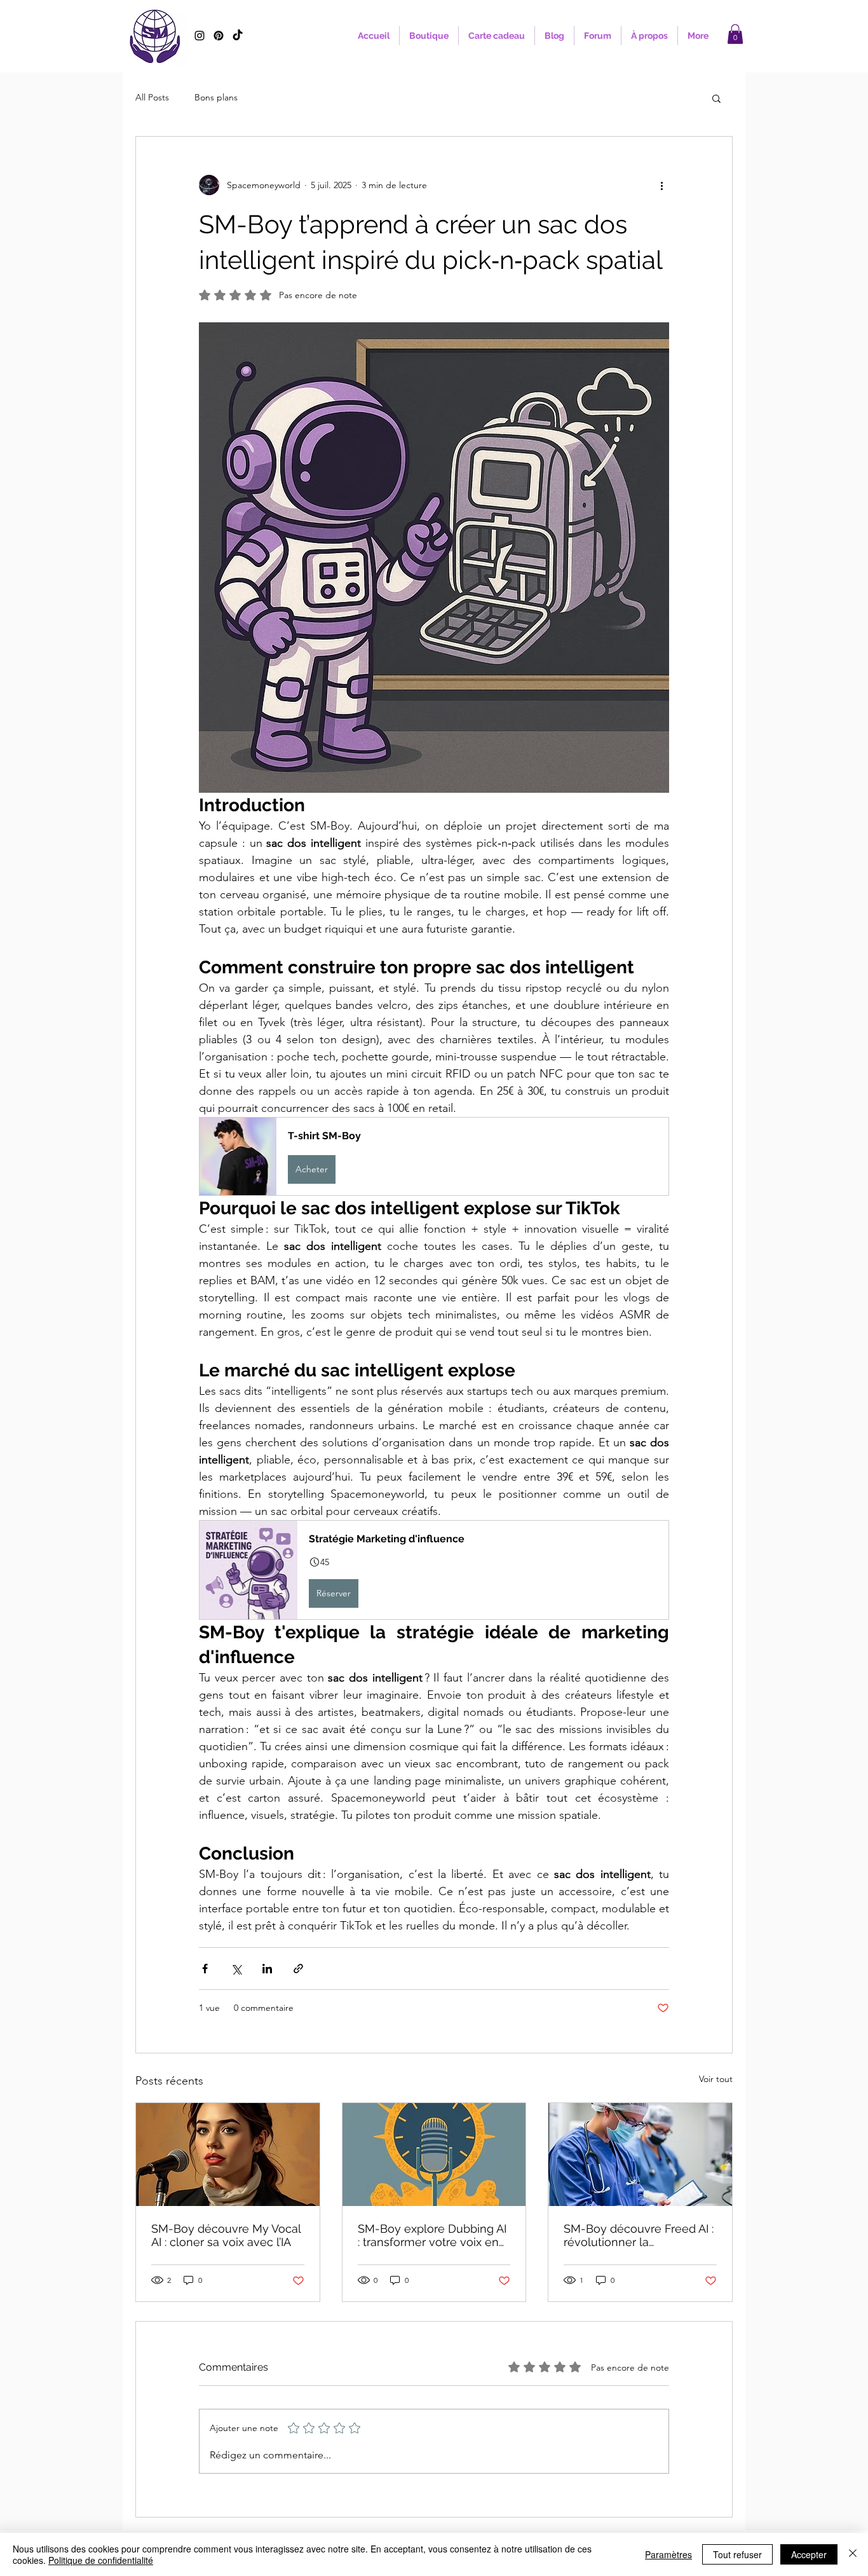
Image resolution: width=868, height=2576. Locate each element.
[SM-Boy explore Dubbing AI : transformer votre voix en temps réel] (434, 2155)
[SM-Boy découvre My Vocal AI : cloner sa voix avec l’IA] (228, 2155)
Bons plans (216, 97)
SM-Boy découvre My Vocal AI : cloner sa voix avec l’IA (226, 2235)
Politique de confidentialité (101, 2560)
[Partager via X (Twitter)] (236, 1969)
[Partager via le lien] (298, 1969)
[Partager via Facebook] (205, 1969)
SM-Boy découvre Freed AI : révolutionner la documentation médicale (639, 2235)
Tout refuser (737, 2554)
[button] (735, 34)
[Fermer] (853, 2554)
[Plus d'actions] (661, 185)
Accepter (809, 2554)
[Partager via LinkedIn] (267, 1969)
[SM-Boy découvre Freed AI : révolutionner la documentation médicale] (640, 2155)
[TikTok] (238, 36)
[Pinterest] (219, 36)
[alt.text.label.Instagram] (200, 36)
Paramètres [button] (668, 2554)
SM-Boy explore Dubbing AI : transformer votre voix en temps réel (432, 2235)
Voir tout (716, 2079)
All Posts (152, 97)
